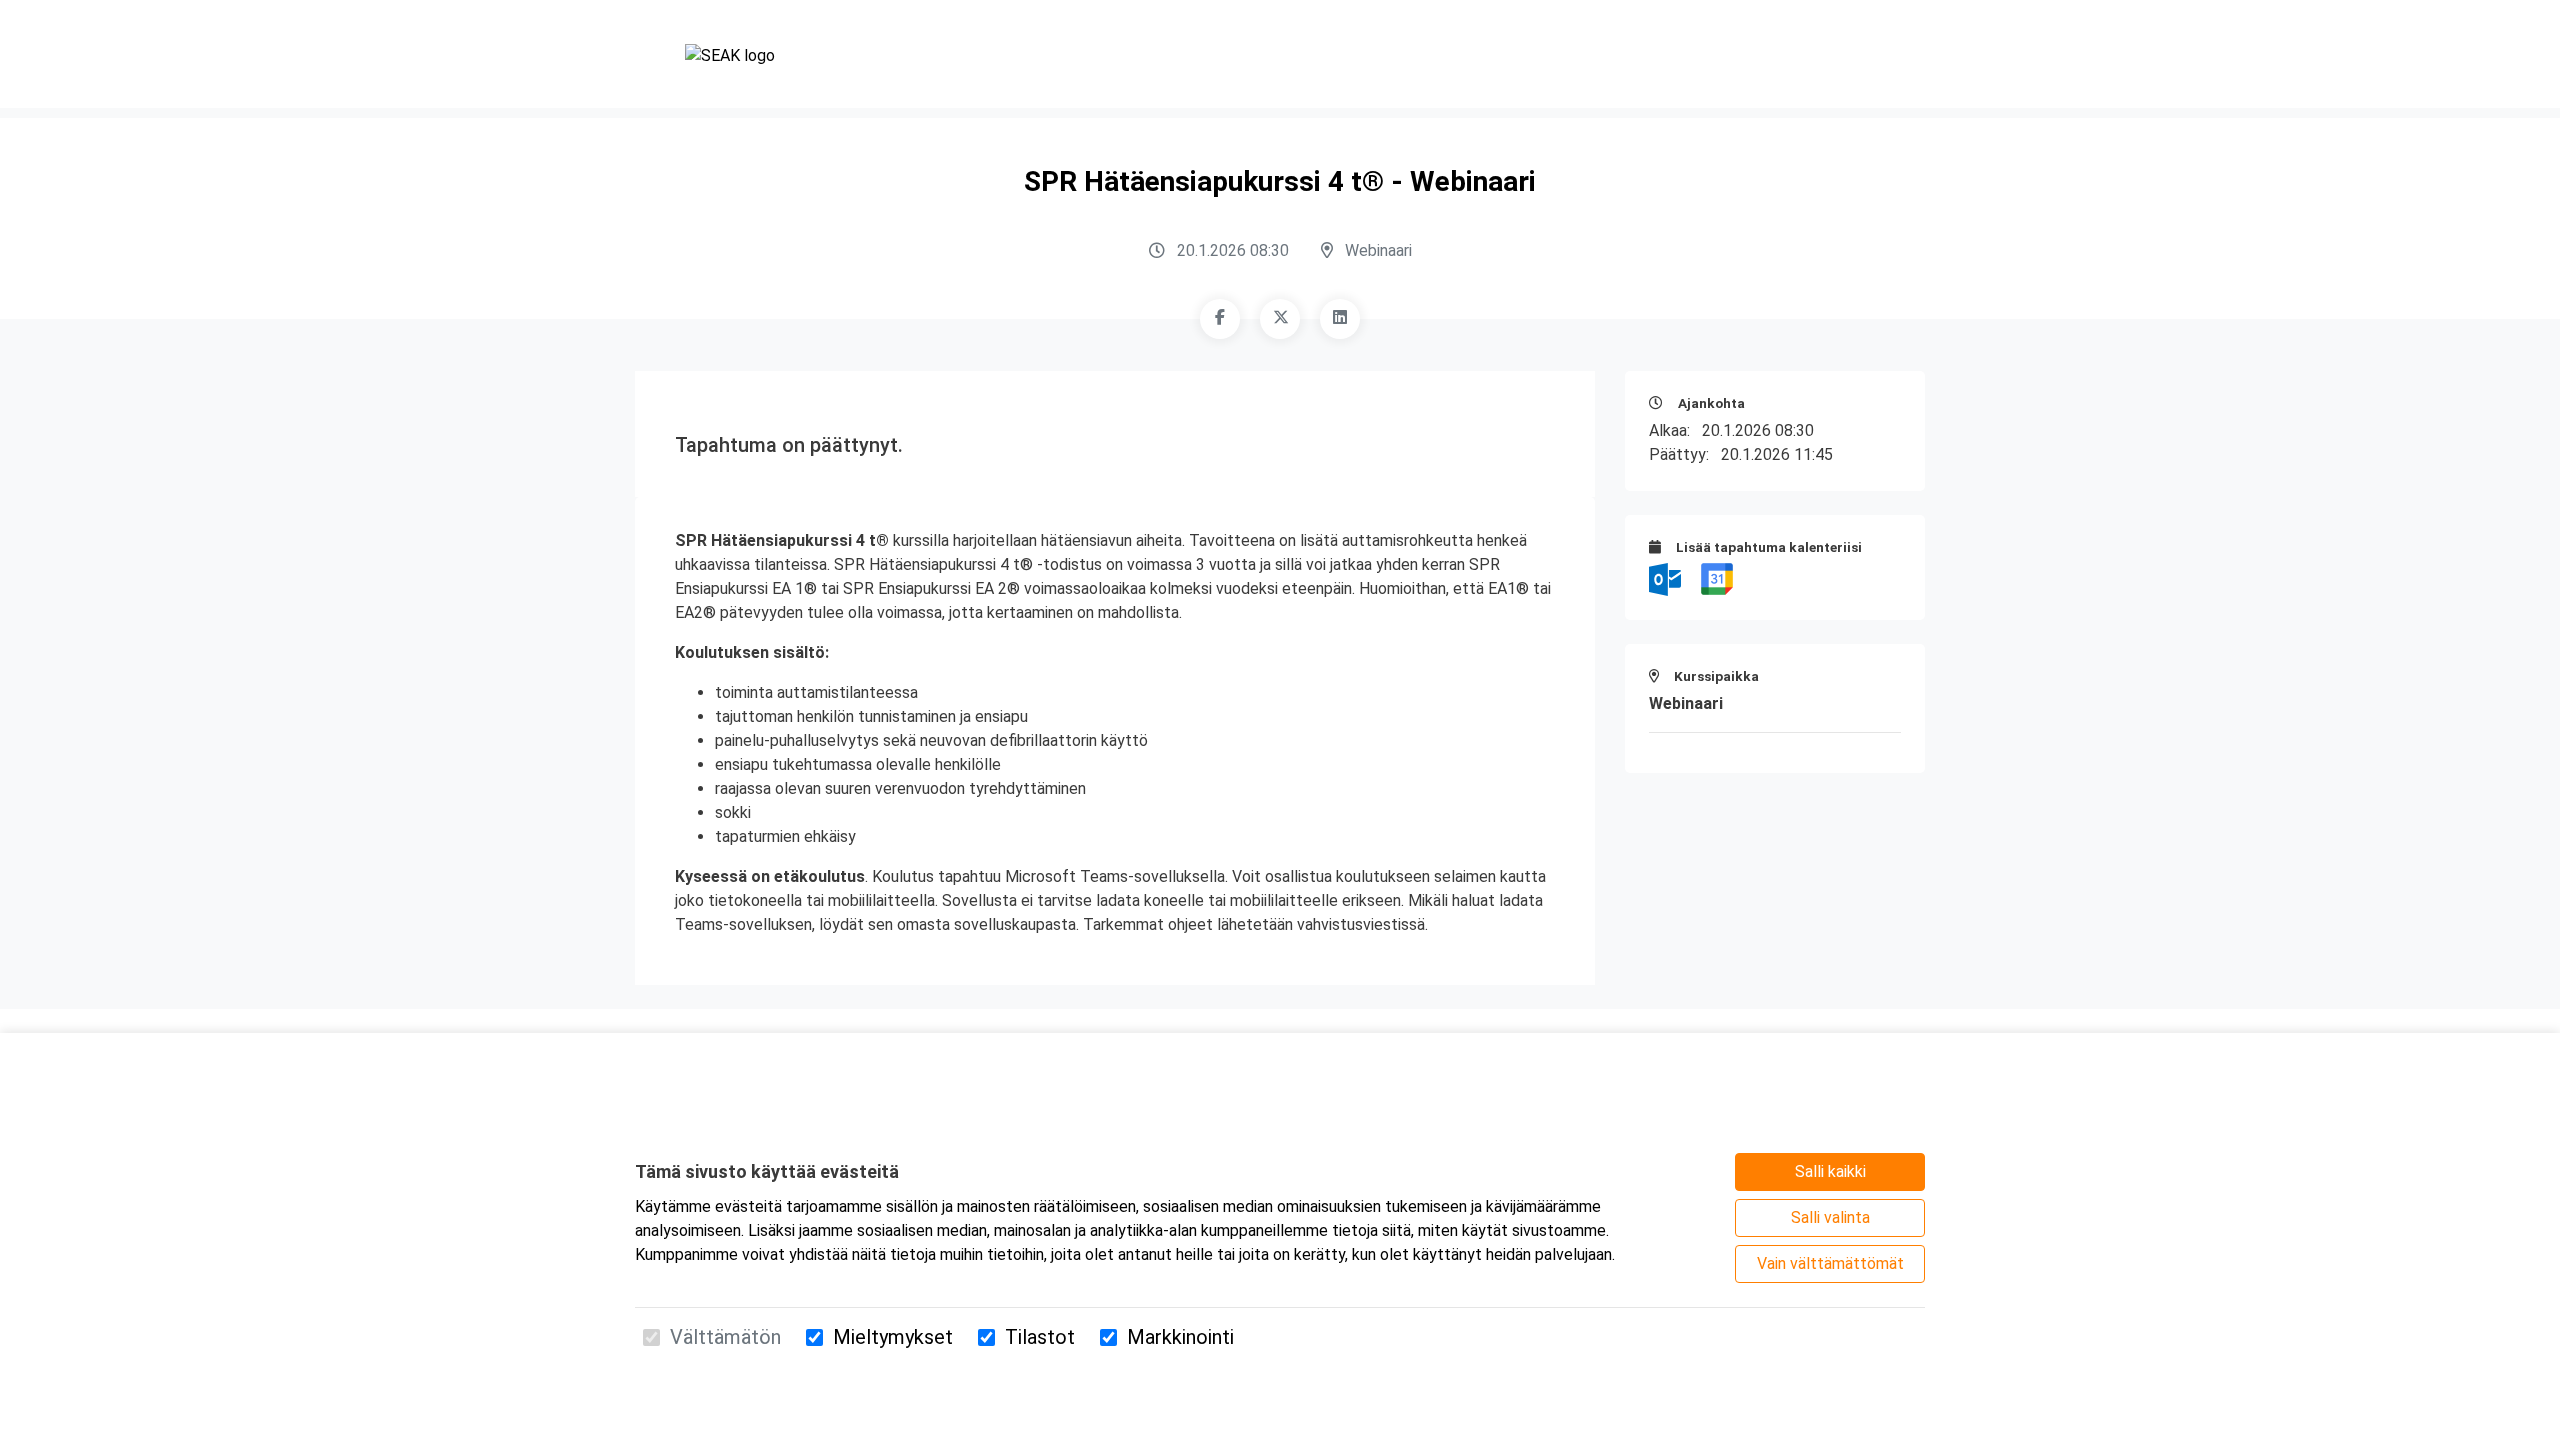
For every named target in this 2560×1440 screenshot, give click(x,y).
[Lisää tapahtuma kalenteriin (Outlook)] (1667, 578)
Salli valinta (1830, 1217)
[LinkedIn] (1340, 319)
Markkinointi (1180, 1337)
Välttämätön (725, 1337)
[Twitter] (1280, 319)
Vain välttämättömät (1830, 1263)
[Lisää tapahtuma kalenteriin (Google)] (1717, 578)
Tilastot (1040, 1337)
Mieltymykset (893, 1337)
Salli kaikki (1830, 1171)
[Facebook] (1220, 319)
